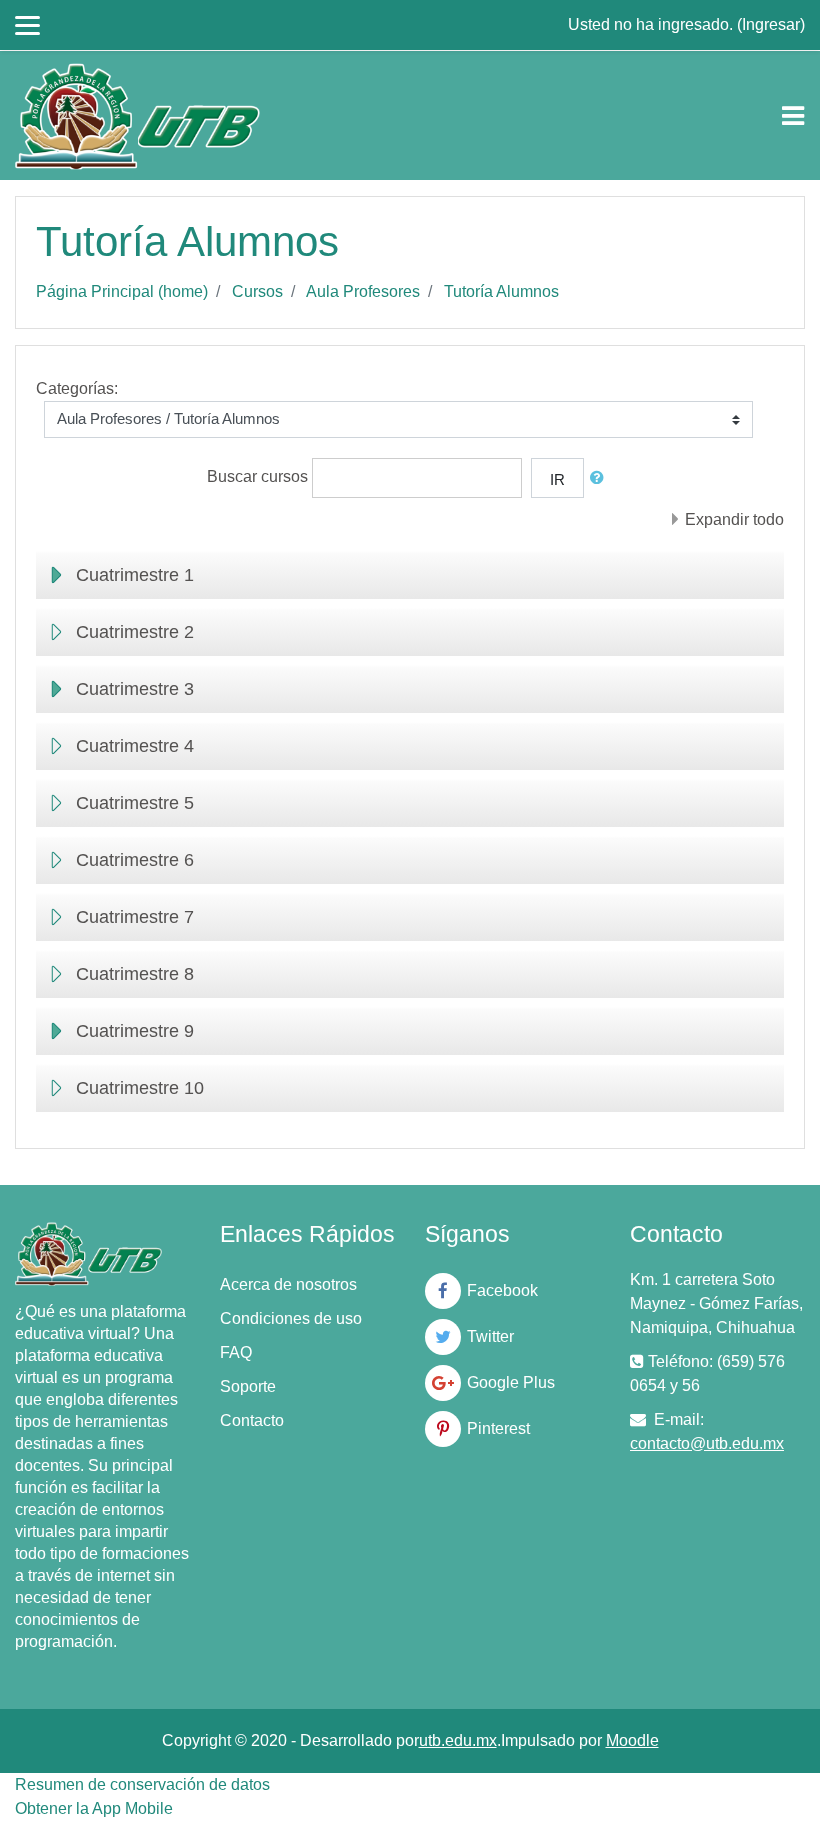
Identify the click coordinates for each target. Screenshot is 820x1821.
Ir (557, 479)
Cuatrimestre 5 (135, 803)
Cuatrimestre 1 (135, 575)
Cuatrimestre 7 (135, 917)
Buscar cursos (257, 476)
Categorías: (77, 388)
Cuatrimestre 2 (135, 632)
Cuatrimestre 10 (140, 1088)
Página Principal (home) (122, 291)
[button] (601, 478)
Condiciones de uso (291, 1318)
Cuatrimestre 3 (135, 689)
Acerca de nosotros (288, 1284)
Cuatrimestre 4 (135, 746)
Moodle (632, 1740)
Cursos (257, 291)
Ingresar (771, 24)
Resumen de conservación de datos (142, 1784)
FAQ (236, 1352)
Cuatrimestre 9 (135, 1031)
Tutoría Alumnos (501, 291)
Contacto (252, 1420)
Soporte (248, 1386)
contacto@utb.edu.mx (707, 1443)
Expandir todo (734, 519)
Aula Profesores (363, 291)
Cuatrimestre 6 (135, 860)
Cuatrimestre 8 (135, 974)
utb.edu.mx (458, 1740)
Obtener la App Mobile (94, 1808)
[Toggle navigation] (793, 116)
